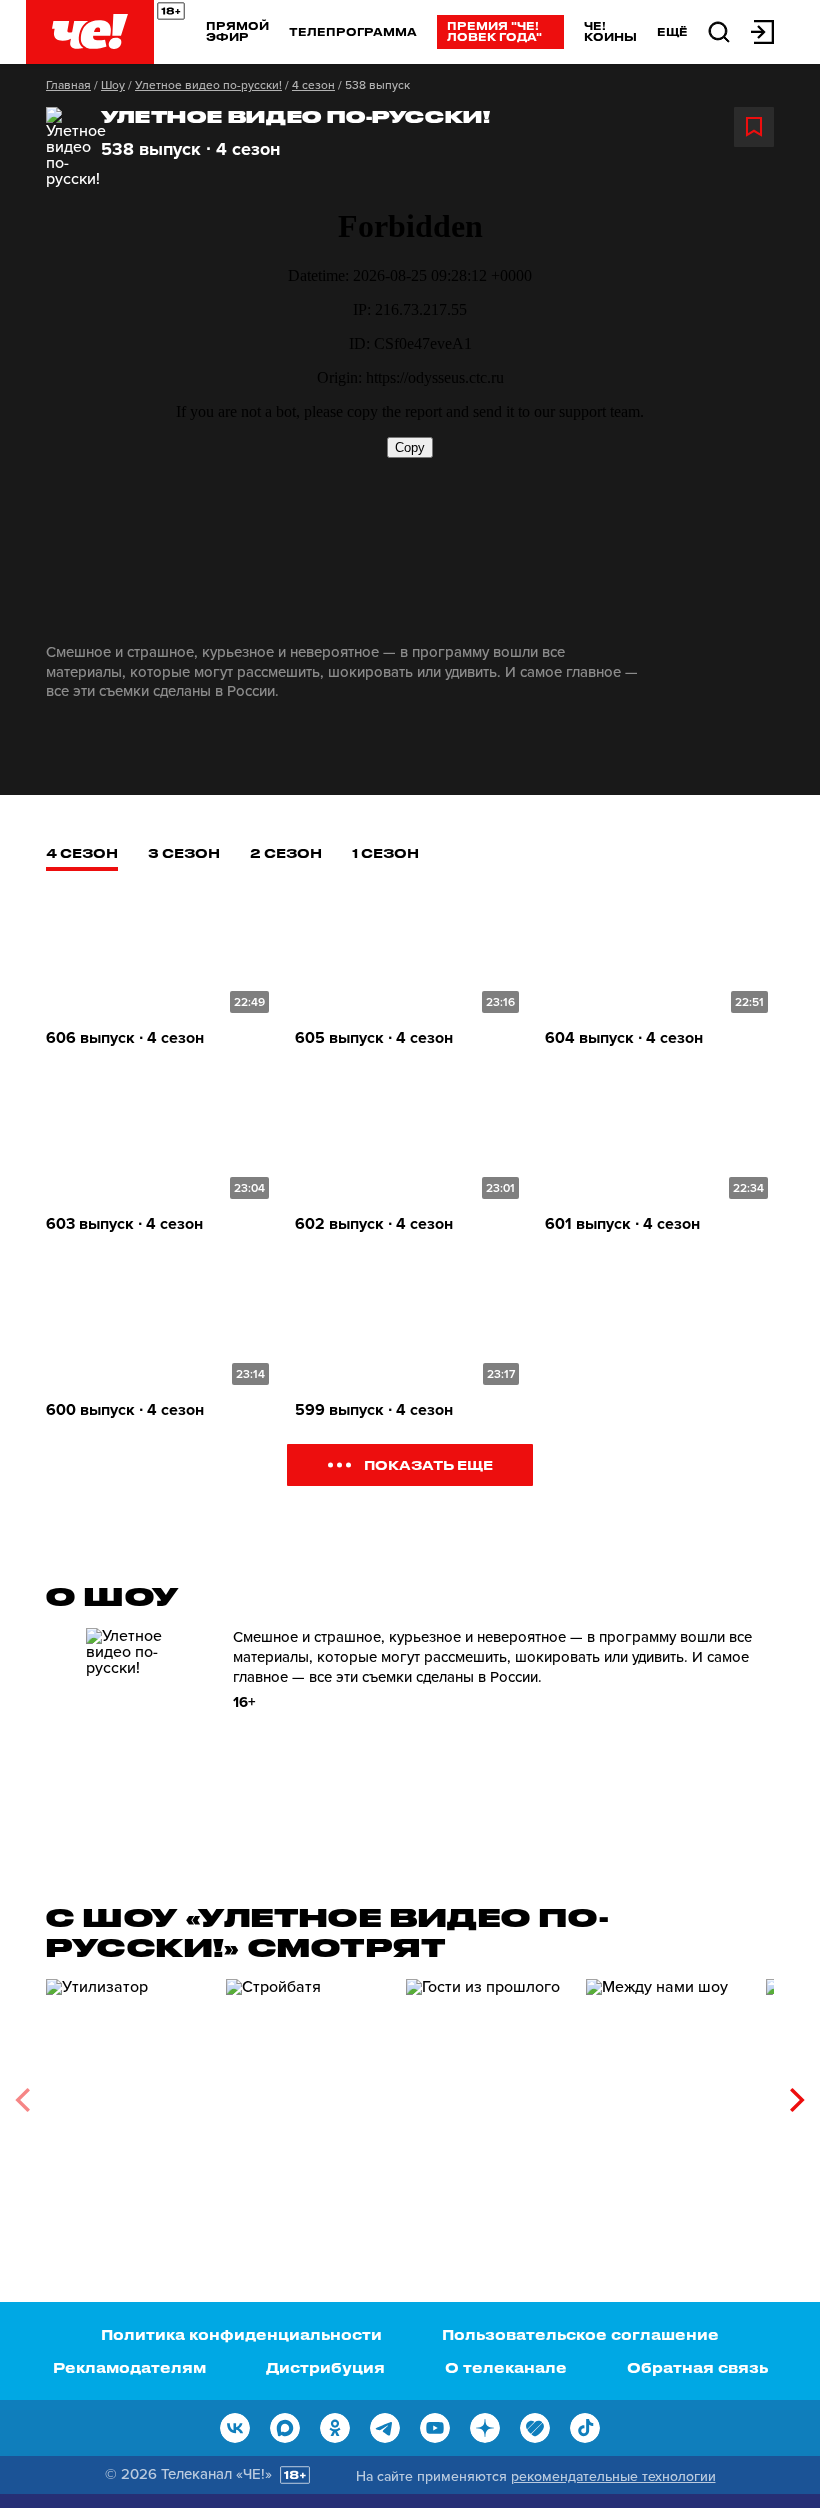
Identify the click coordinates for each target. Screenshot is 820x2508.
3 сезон (184, 852)
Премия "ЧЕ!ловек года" (494, 31)
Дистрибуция (325, 2367)
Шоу (113, 85)
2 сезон (286, 852)
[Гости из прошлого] (486, 2092)
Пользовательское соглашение (580, 2334)
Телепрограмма (353, 31)
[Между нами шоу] (666, 2092)
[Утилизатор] (126, 2092)
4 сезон (313, 85)
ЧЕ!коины (610, 31)
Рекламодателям (129, 2367)
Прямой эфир (237, 31)
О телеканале (506, 2367)
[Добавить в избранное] (754, 127)
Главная (68, 85)
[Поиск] (719, 30)
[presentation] (22, 2100)
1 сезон (385, 852)
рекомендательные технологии (613, 2476)
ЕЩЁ (672, 32)
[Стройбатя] (306, 2092)
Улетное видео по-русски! (208, 85)
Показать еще (428, 1464)
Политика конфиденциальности (241, 2334)
